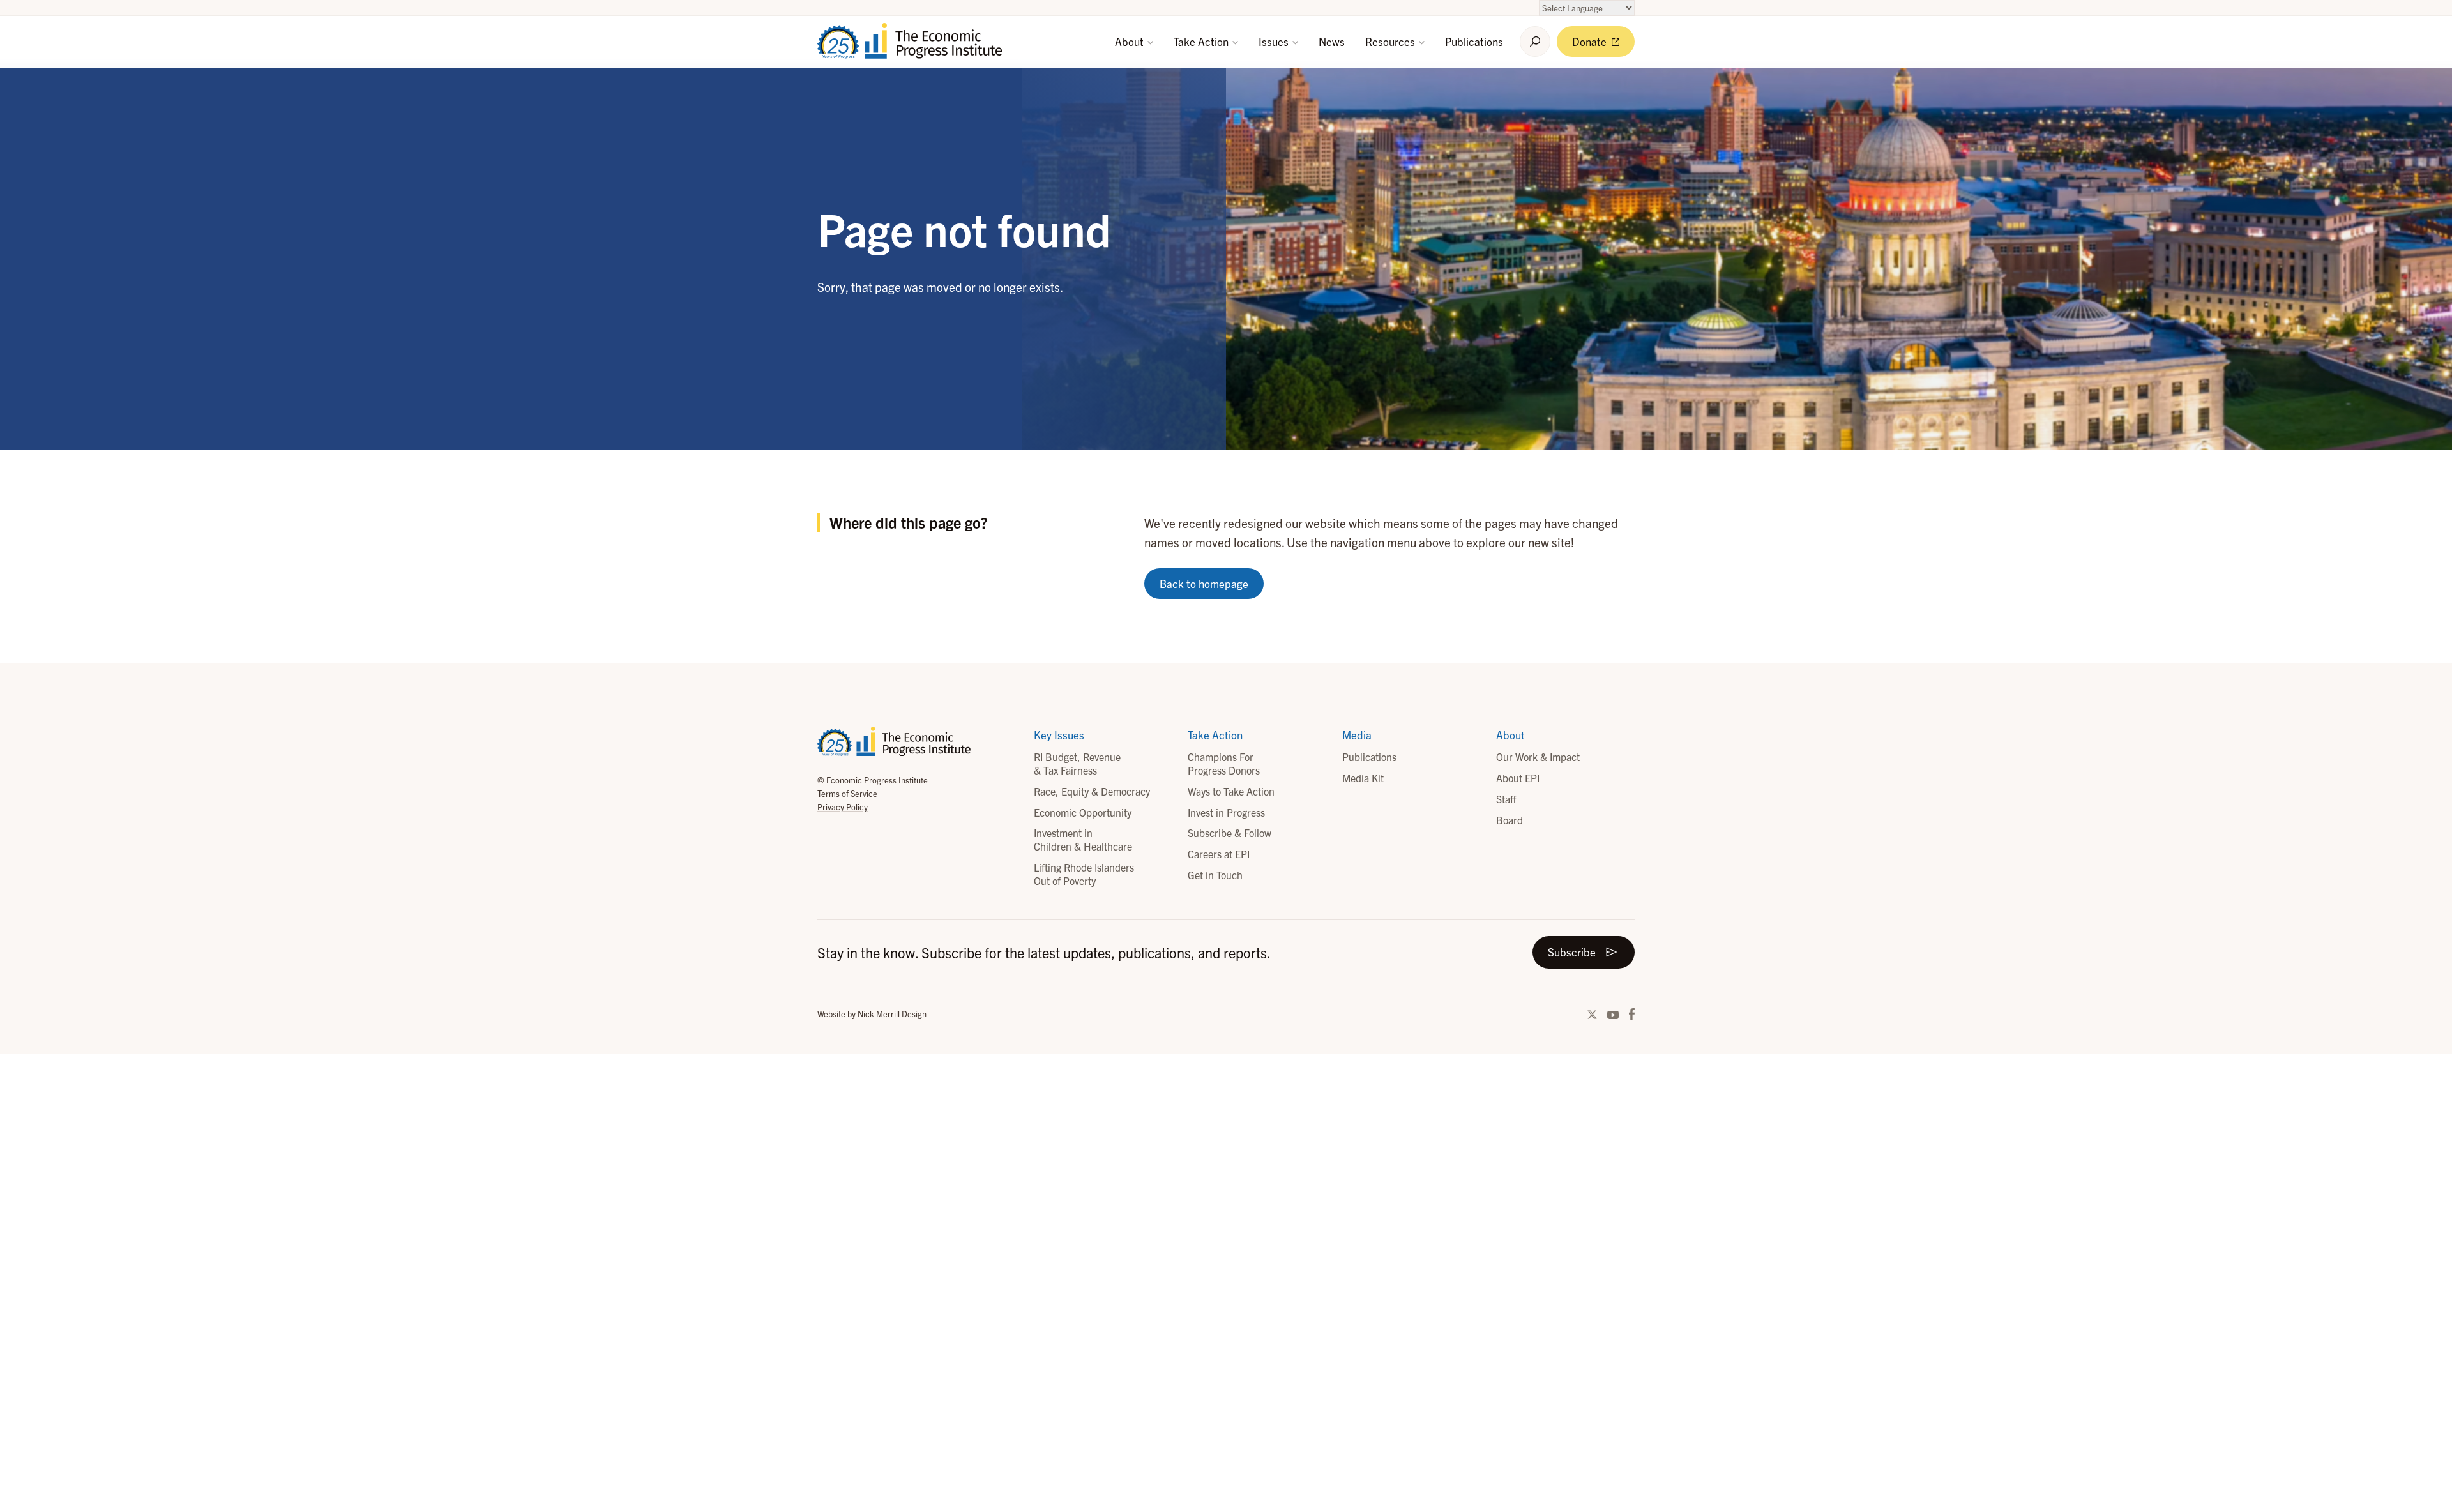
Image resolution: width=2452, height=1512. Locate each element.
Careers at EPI (1219, 854)
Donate (1591, 41)
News (1332, 41)
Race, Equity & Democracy (1092, 791)
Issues (1275, 41)
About (1131, 41)
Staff (1506, 799)
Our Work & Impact (1538, 757)
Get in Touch (1215, 875)
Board (1510, 820)
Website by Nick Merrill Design (872, 1014)
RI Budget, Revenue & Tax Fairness (1077, 763)
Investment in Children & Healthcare (1083, 839)
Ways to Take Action (1231, 791)
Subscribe (1572, 952)
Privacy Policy (843, 807)
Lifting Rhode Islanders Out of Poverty (1084, 874)
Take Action (1202, 41)
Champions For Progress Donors (1224, 763)
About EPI (1518, 778)
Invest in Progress (1226, 812)
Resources (1391, 41)
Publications (1474, 41)
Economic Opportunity (1083, 812)
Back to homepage (1204, 583)
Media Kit (1363, 778)
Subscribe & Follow (1230, 833)
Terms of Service (847, 793)
